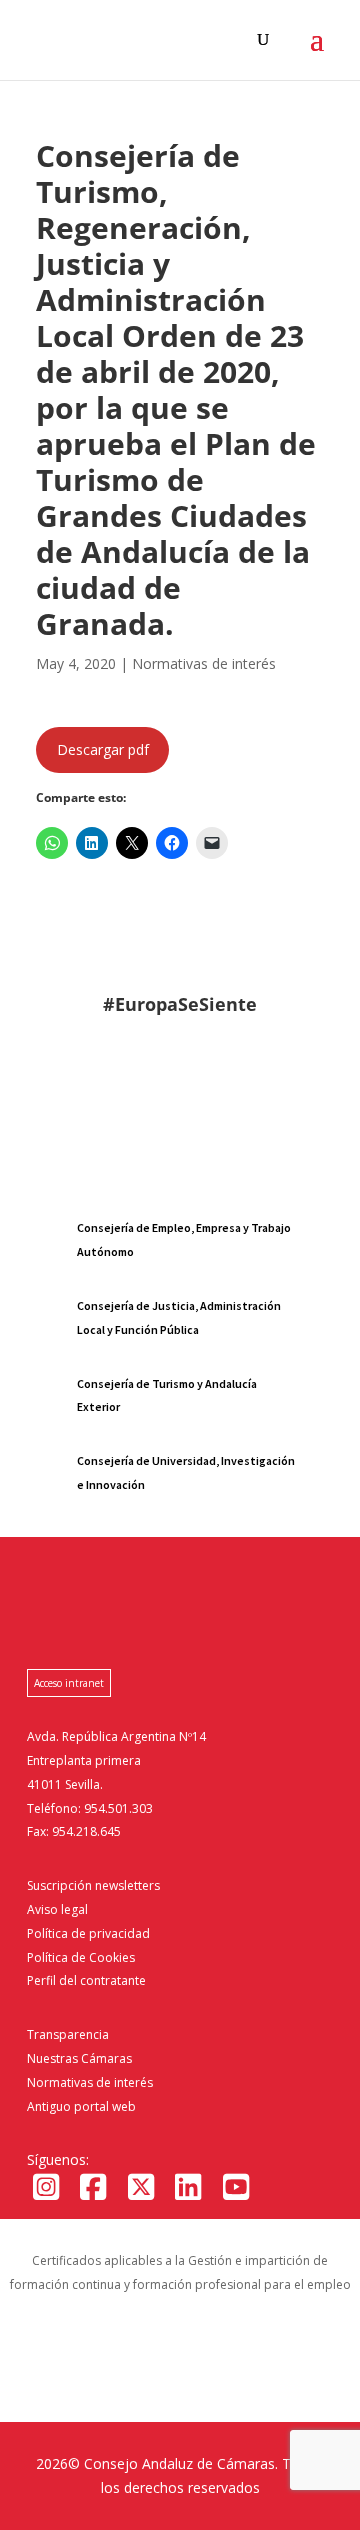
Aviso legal (57, 1909)
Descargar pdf (103, 749)
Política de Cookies (81, 1957)
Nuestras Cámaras (79, 2058)
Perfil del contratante (86, 1980)
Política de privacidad (88, 1933)
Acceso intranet (69, 1683)
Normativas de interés (90, 2082)
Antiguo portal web (81, 2106)
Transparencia (68, 2034)
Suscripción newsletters (93, 1885)
